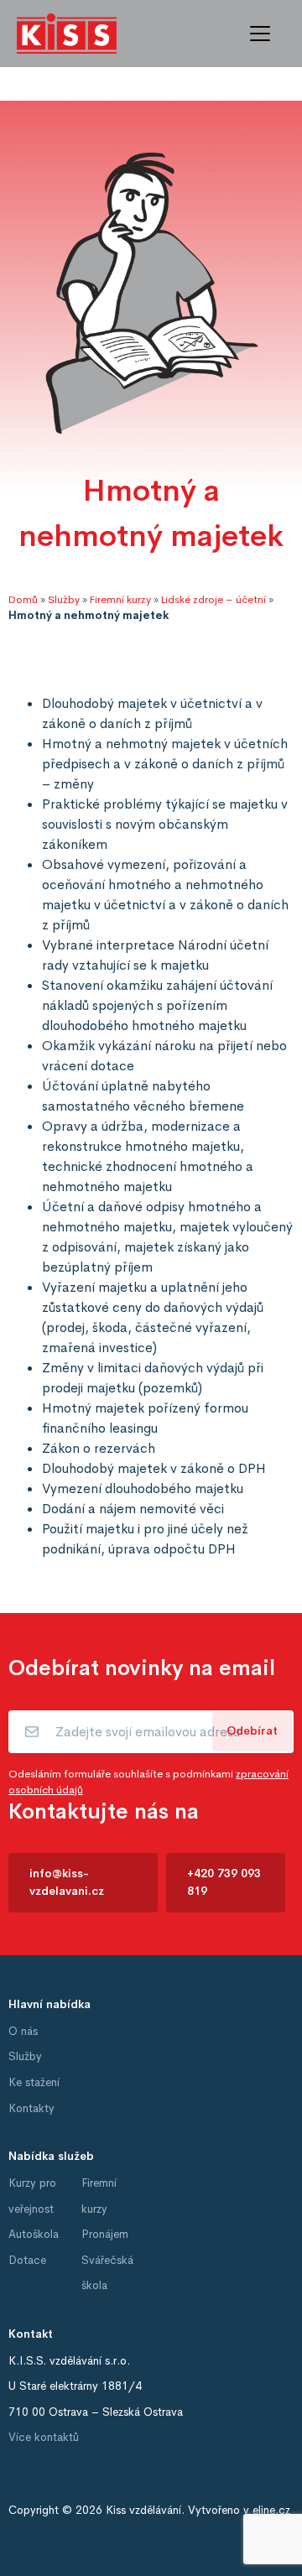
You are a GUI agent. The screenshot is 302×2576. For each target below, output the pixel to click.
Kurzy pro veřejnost (32, 2196)
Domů (23, 600)
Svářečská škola (107, 2273)
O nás (23, 2031)
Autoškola (34, 2234)
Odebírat (252, 1731)
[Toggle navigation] (260, 34)
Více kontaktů (44, 2437)
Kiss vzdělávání (143, 2510)
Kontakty (31, 2108)
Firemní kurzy (120, 600)
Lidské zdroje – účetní (213, 600)
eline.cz (271, 2510)
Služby (64, 600)
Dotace (27, 2260)
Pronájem (105, 2234)
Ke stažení (34, 2082)
